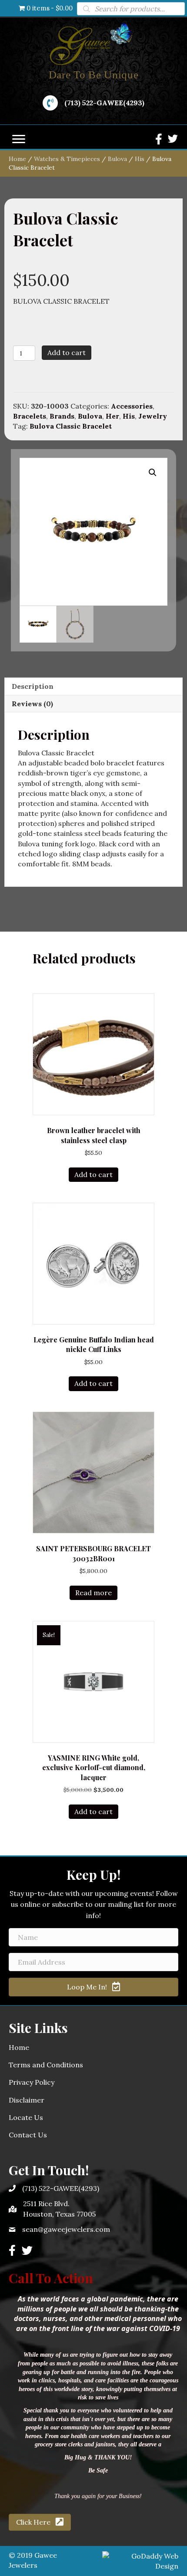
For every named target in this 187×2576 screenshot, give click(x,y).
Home (17, 159)
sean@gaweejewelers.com (66, 2229)
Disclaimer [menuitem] (27, 2100)
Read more (93, 1593)
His (140, 159)
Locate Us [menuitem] (26, 2117)
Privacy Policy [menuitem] (32, 2082)
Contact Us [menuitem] (28, 2135)
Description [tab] (33, 686)
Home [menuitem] (19, 2047)
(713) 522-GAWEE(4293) (104, 103)
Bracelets (30, 416)
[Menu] (19, 139)
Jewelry (153, 416)
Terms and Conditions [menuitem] (46, 2065)
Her (112, 416)
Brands (62, 416)
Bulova (117, 159)
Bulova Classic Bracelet (71, 426)
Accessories (132, 406)
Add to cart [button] (93, 1174)
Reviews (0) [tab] (32, 704)
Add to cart (67, 352)
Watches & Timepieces (67, 159)
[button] (153, 473)
